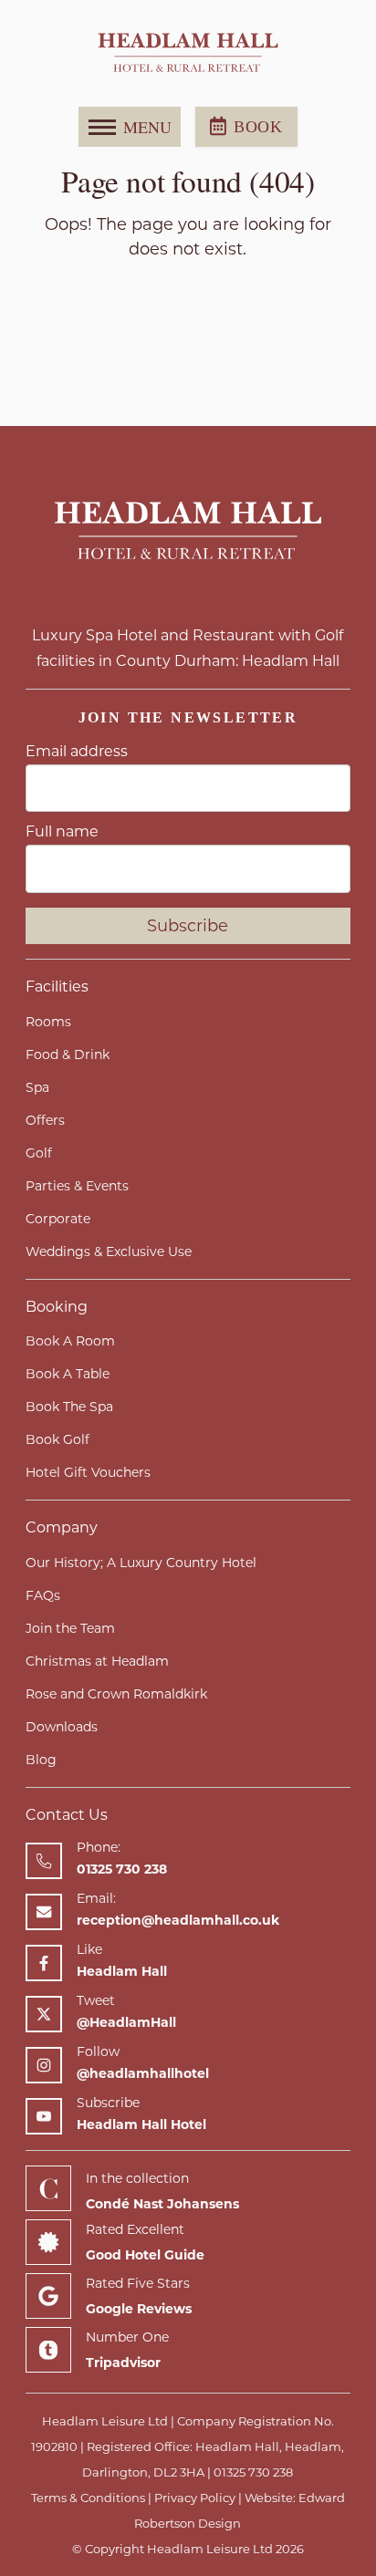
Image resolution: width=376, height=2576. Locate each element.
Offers (45, 1120)
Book (258, 127)
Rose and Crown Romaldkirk (116, 1694)
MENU (147, 127)
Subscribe (188, 926)
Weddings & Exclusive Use (109, 1252)
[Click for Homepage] (188, 532)
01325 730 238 (253, 2472)
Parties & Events (77, 1186)
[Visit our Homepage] (188, 53)
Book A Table (68, 1374)
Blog (41, 1760)
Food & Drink (68, 1054)
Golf (39, 1153)
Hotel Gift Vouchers (88, 1472)
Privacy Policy (195, 2498)
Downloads (62, 1727)
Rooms (48, 1022)
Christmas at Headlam (97, 1661)
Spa (37, 1087)
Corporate (58, 1219)
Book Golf (57, 1439)
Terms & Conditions (88, 2498)
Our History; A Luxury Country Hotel (141, 1563)
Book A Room (70, 1341)
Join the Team (70, 1628)
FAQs (43, 1595)
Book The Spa (69, 1407)
